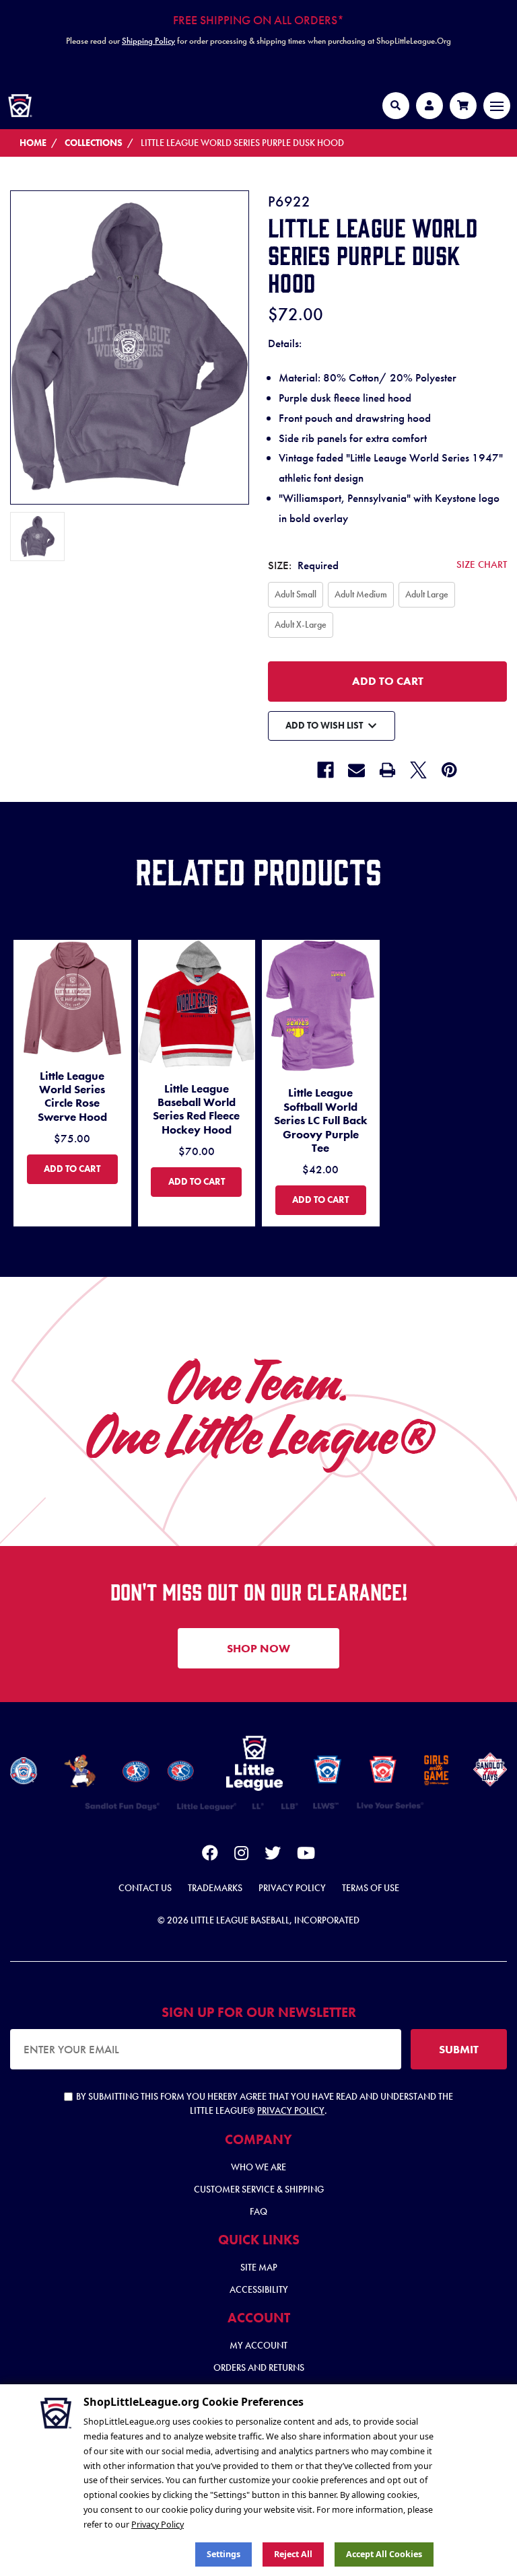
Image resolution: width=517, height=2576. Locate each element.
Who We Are (258, 2167)
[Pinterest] (449, 770)
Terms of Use (371, 1888)
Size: (387, 565)
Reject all (293, 2554)
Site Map (259, 2267)
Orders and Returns (259, 2367)
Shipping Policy (148, 41)
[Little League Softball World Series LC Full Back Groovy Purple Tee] (321, 1007)
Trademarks (215, 1888)
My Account (258, 2345)
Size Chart (482, 564)
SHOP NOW (258, 1648)
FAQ (258, 2211)
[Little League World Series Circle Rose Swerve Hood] (72, 999)
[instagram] (241, 1855)
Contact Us (145, 1888)
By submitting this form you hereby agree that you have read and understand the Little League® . (265, 2103)
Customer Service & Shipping (259, 2189)
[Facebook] (325, 770)
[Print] (387, 770)
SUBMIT (459, 2049)
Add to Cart (80, 1168)
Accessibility (259, 2289)
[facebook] (210, 1855)
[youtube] (306, 1855)
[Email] (356, 770)
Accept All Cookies (384, 2554)
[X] (418, 770)
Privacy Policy (292, 1888)
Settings (223, 2554)
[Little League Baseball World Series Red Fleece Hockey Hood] (197, 1005)
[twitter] (273, 1855)
